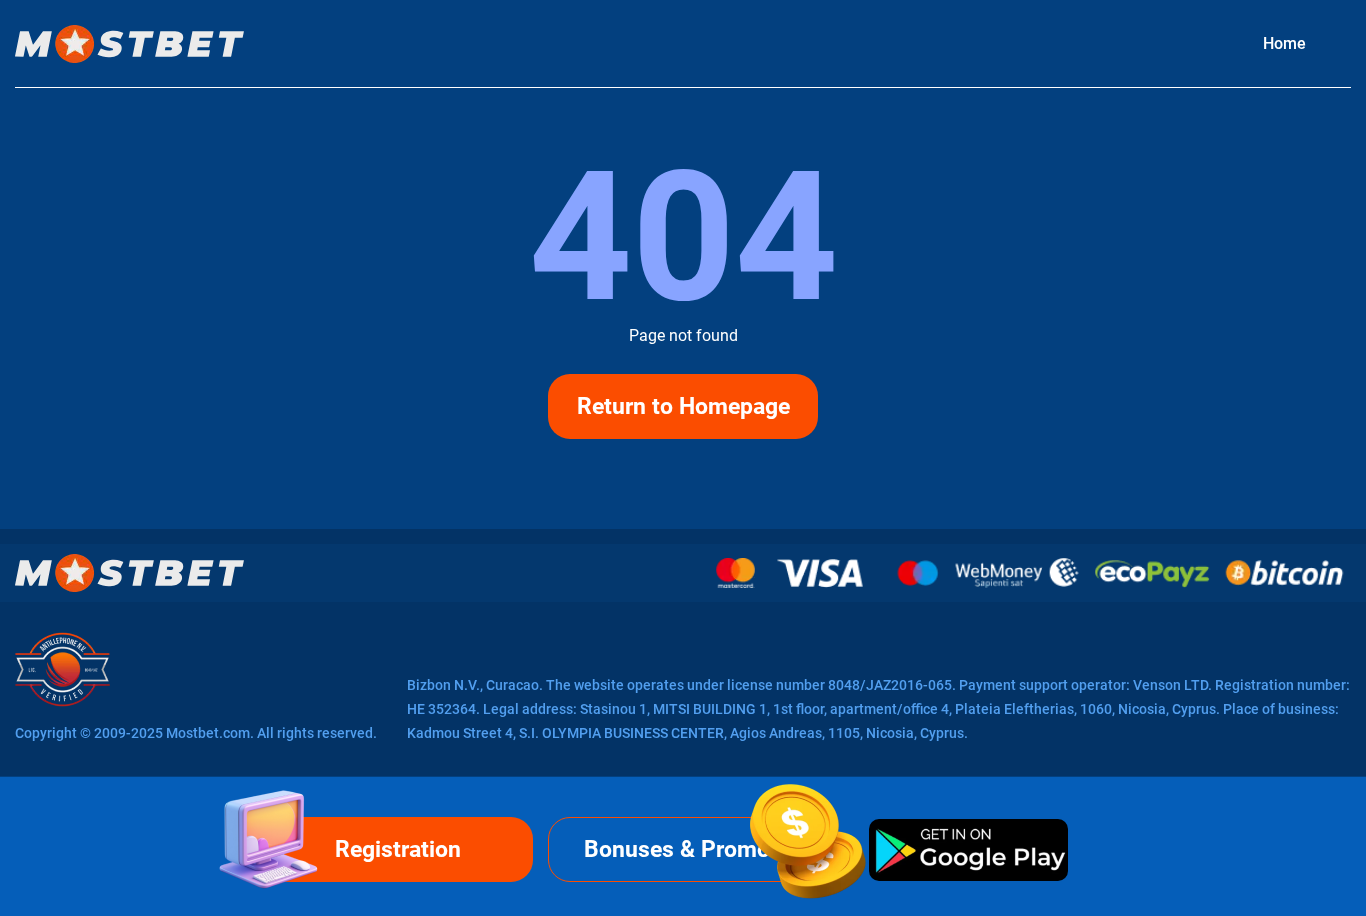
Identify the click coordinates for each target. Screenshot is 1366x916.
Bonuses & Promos (683, 849)
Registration (398, 849)
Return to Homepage (683, 406)
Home (1284, 43)
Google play (968, 849)
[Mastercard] (735, 573)
